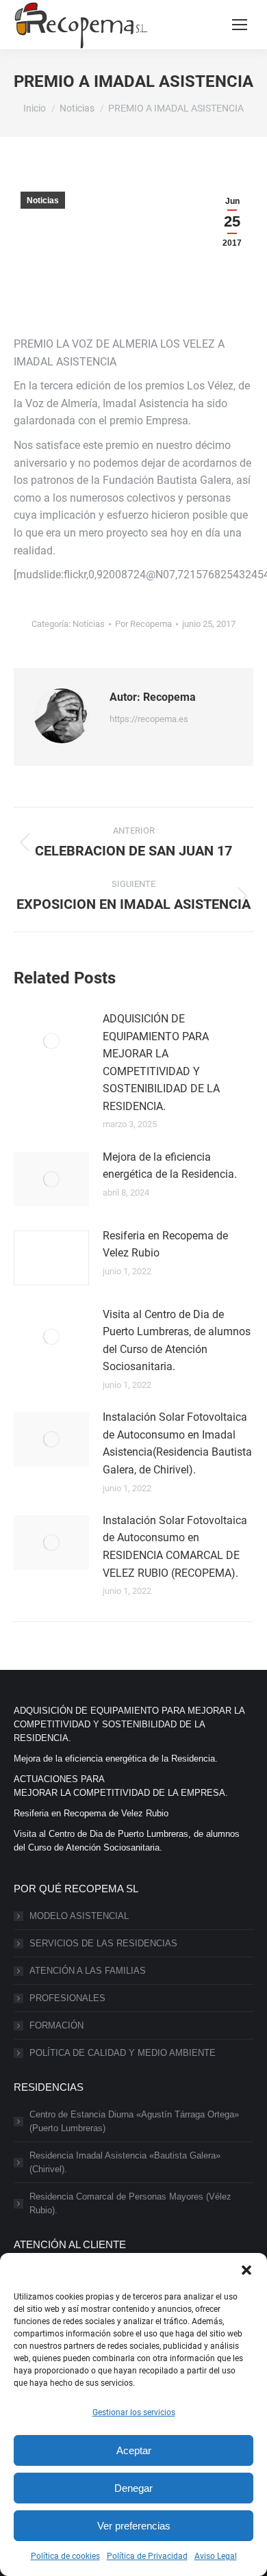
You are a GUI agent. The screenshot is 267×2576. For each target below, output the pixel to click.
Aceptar (134, 2450)
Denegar (133, 2488)
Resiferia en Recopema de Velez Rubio (165, 1245)
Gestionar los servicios (134, 2412)
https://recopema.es (149, 719)
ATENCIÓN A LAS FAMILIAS (88, 1971)
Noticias (43, 201)
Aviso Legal (216, 2556)
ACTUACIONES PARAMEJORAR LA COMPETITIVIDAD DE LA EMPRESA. (121, 1786)
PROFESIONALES (67, 1998)
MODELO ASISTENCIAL (79, 1916)
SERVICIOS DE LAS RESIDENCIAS (103, 1943)
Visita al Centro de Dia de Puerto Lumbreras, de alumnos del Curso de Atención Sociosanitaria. (177, 1341)
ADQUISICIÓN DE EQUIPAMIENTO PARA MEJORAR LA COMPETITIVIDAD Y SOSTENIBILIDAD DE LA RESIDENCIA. (161, 1062)
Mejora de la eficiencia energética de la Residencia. (170, 1166)
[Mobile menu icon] (240, 25)
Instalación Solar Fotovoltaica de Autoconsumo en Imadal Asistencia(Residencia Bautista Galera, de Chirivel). (177, 1443)
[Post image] (51, 1041)
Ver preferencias (134, 2526)
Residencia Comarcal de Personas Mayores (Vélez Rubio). (130, 2203)
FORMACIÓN (56, 2025)
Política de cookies (65, 2556)
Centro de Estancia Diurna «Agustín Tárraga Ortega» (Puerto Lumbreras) (134, 2121)
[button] (246, 2270)
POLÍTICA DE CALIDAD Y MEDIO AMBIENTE (123, 2053)
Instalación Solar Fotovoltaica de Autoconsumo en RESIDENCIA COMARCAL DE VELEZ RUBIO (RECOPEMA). (175, 1547)
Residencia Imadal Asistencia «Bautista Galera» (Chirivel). (125, 2162)
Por (143, 624)
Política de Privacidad (147, 2556)
